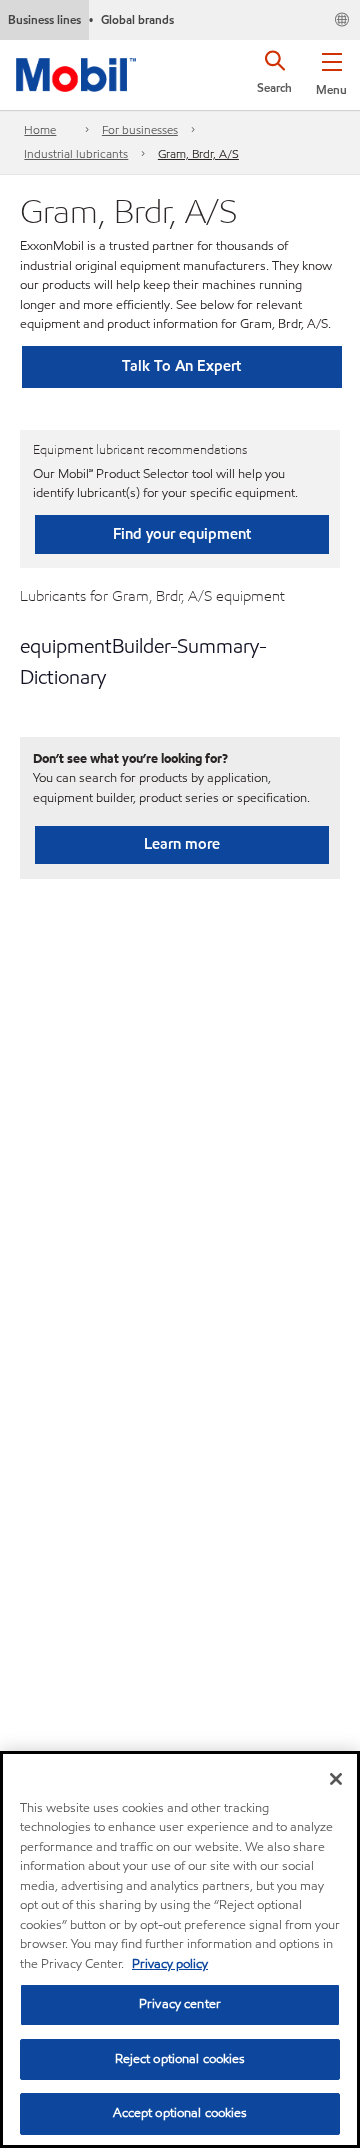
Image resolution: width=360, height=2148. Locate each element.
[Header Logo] (76, 71)
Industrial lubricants (76, 153)
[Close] (336, 1779)
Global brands (137, 19)
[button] (331, 70)
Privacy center (180, 2004)
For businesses (140, 129)
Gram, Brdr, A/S (198, 153)
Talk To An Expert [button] (181, 366)
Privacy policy (170, 1964)
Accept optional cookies (180, 2113)
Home (40, 129)
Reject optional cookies (180, 2059)
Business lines (44, 19)
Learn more (182, 844)
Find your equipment (182, 534)
